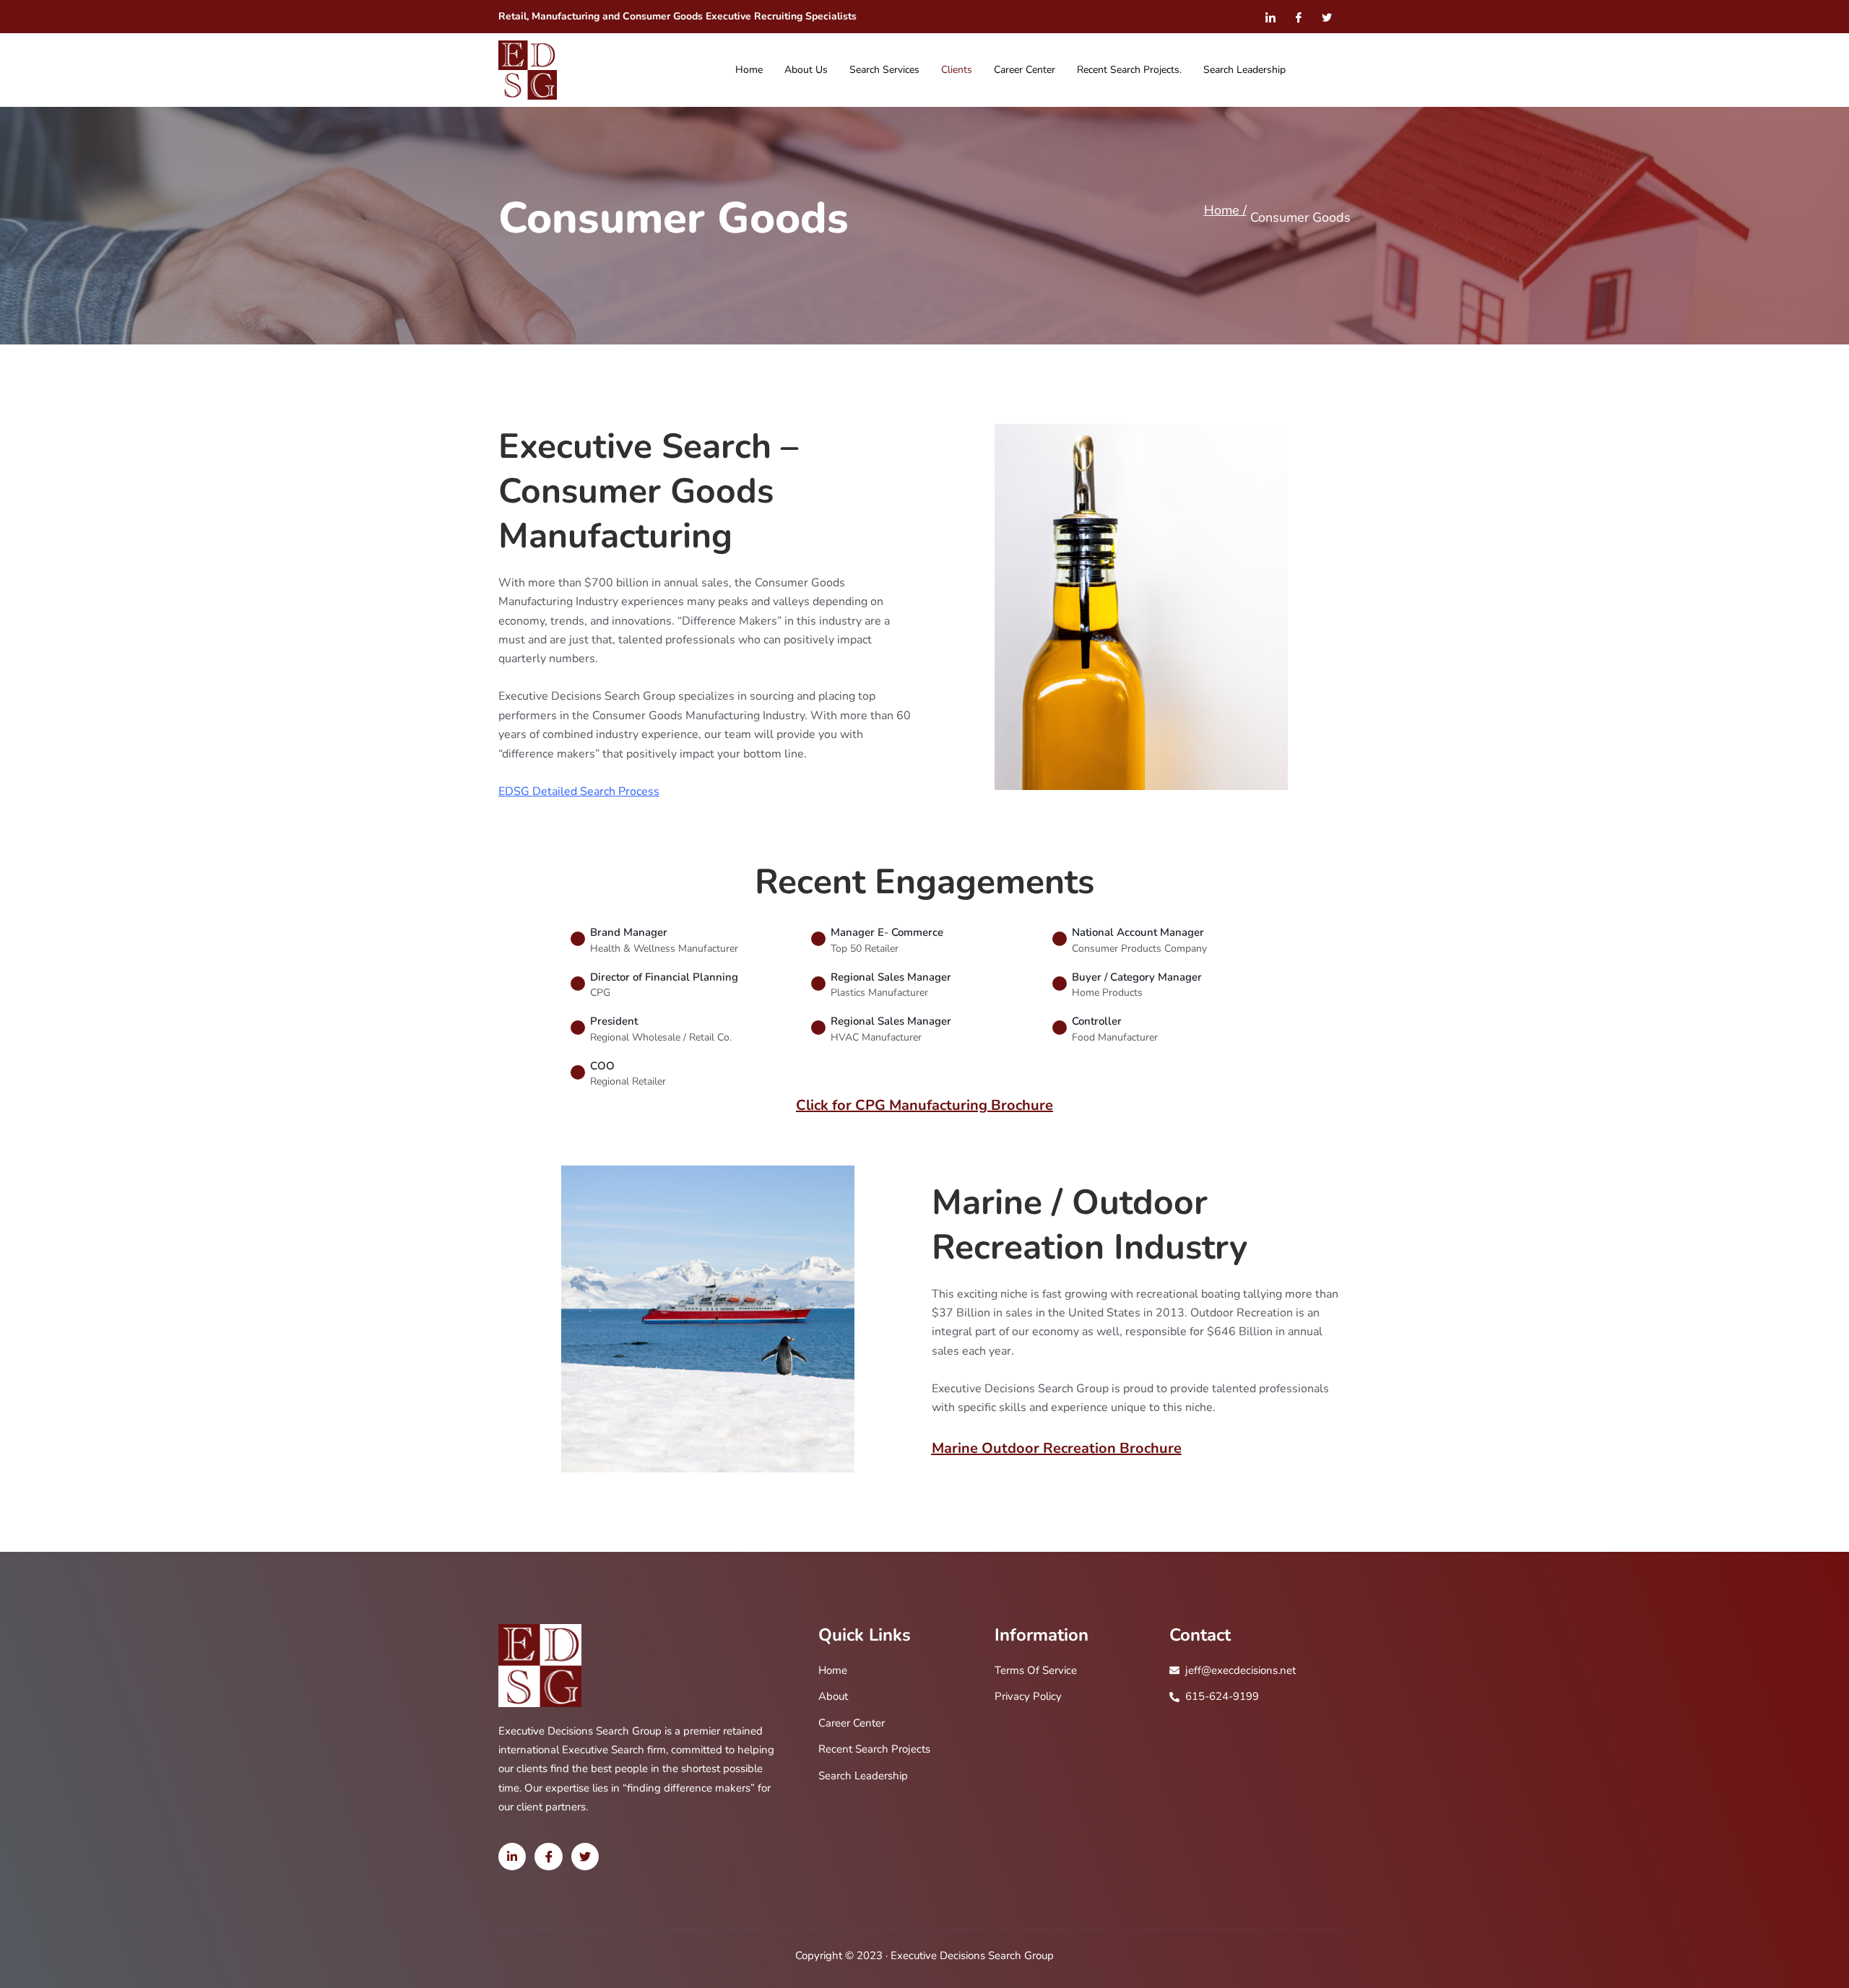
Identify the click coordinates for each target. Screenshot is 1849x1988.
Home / (1225, 210)
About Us (806, 70)
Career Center (1025, 70)
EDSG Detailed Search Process (579, 791)
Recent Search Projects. (1129, 70)
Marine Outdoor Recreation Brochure (1057, 1448)
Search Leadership (1244, 70)
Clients (957, 70)
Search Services (884, 70)
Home (749, 70)
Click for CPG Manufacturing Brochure (924, 1105)
